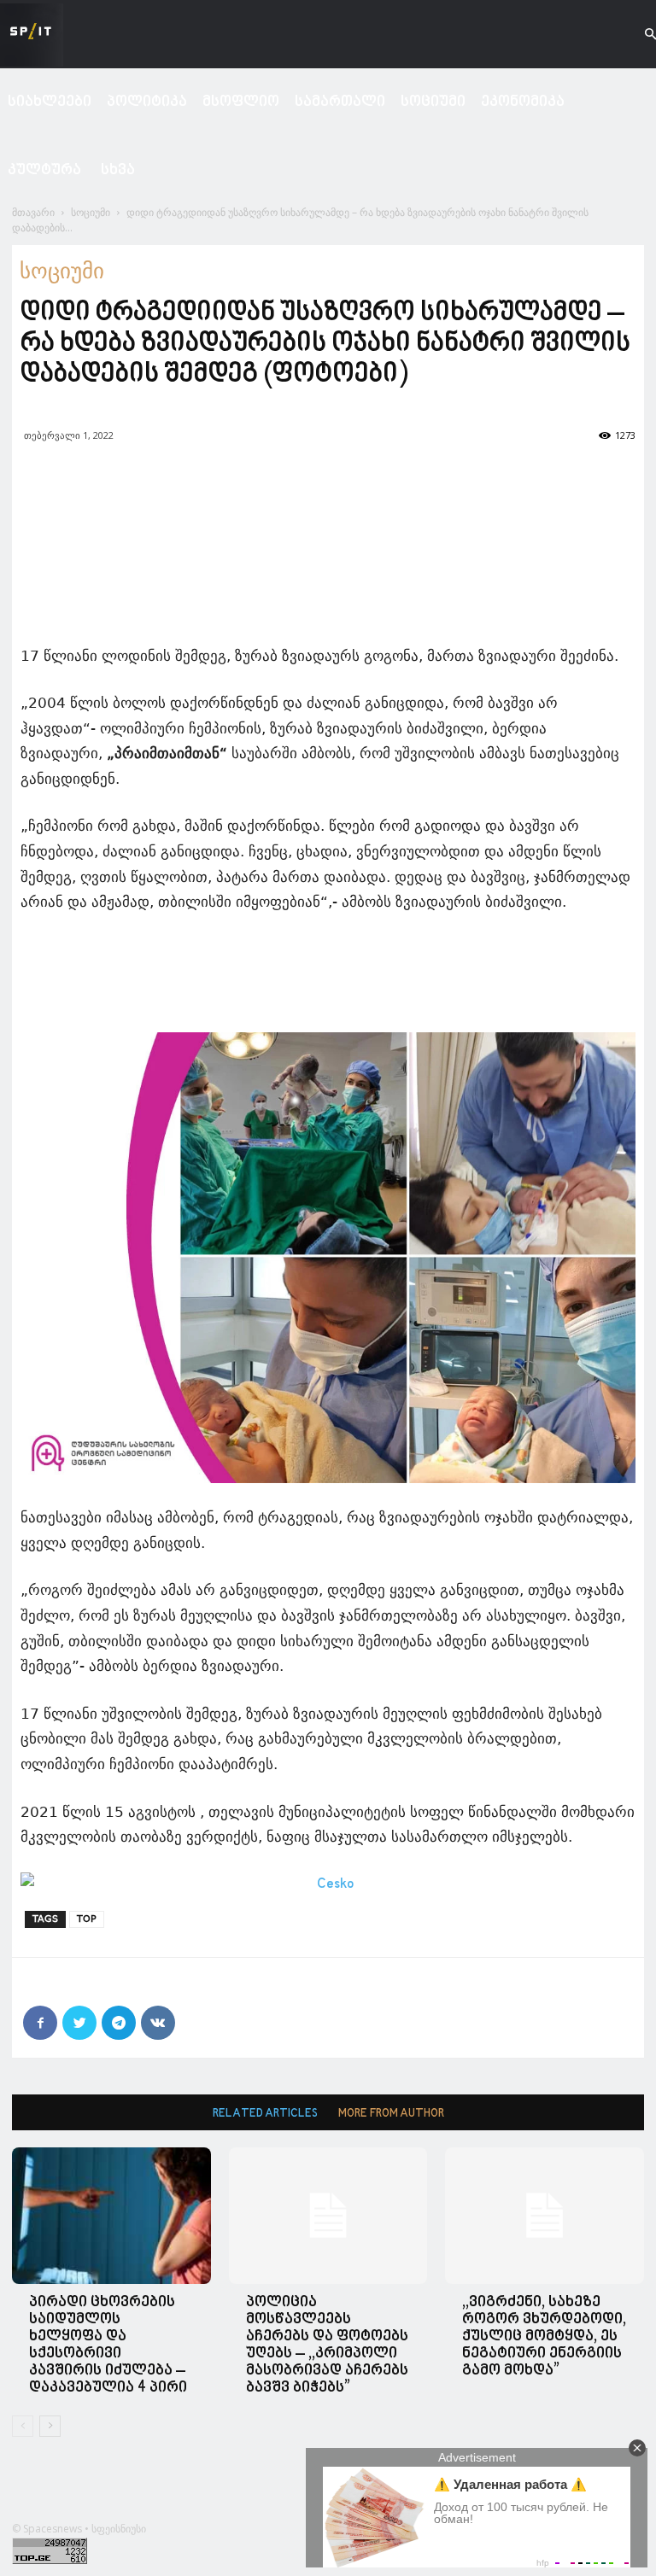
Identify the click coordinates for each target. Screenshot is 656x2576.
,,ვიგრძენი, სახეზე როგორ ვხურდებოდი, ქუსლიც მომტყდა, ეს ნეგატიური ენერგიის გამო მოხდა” (544, 2337)
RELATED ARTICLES (265, 2114)
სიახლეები (50, 102)
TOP (87, 1919)
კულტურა (44, 170)
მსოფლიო (241, 102)
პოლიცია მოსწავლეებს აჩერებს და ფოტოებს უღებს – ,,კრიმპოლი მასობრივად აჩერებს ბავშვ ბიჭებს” (327, 2345)
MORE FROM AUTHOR (391, 2114)
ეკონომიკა (523, 102)
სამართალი (340, 102)
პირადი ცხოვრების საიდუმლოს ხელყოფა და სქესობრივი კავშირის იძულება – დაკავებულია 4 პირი (108, 2345)
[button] (635, 35)
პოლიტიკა (147, 102)
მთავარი (33, 212)
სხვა (118, 170)
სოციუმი (433, 102)
